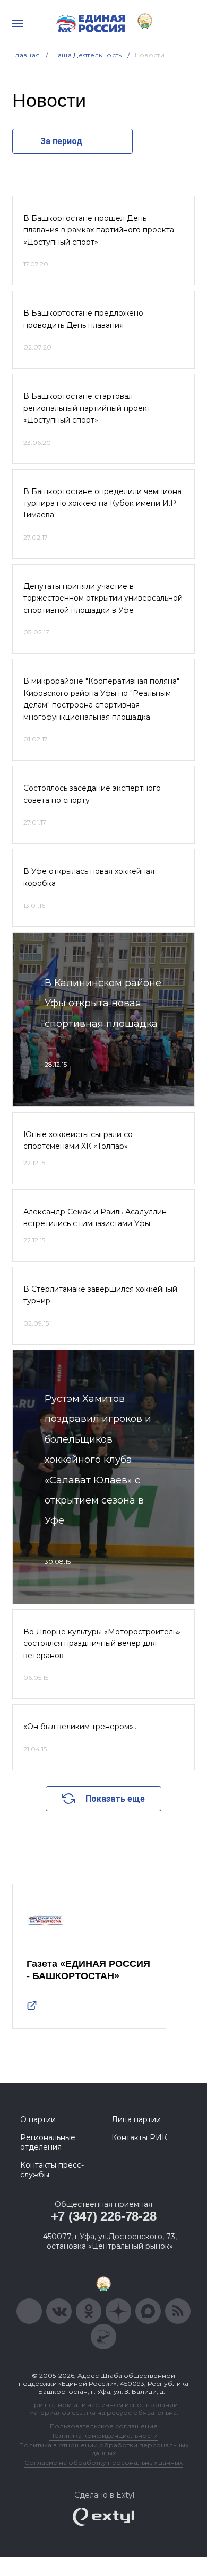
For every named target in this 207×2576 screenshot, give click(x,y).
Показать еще (115, 1799)
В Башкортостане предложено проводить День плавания (83, 319)
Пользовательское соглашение (104, 2426)
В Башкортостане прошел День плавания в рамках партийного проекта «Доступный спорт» (99, 230)
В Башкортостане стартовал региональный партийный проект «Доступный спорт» (87, 408)
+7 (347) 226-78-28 (104, 2216)
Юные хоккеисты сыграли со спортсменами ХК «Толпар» (78, 1140)
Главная (26, 55)
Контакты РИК (139, 2137)
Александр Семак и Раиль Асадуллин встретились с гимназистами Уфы (95, 1218)
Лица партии (136, 2119)
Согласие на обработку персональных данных (103, 2462)
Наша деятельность (88, 55)
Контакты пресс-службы (52, 2170)
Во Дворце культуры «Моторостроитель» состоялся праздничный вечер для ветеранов (102, 1644)
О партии (38, 2119)
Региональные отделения (48, 2142)
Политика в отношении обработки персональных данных (104, 2449)
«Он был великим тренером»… (81, 1727)
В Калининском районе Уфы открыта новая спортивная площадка (103, 1003)
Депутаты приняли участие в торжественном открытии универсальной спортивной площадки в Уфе (103, 598)
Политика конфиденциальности (103, 2435)
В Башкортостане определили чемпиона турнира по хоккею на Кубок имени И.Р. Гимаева (102, 503)
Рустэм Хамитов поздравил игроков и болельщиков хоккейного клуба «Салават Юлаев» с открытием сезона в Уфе (98, 1460)
